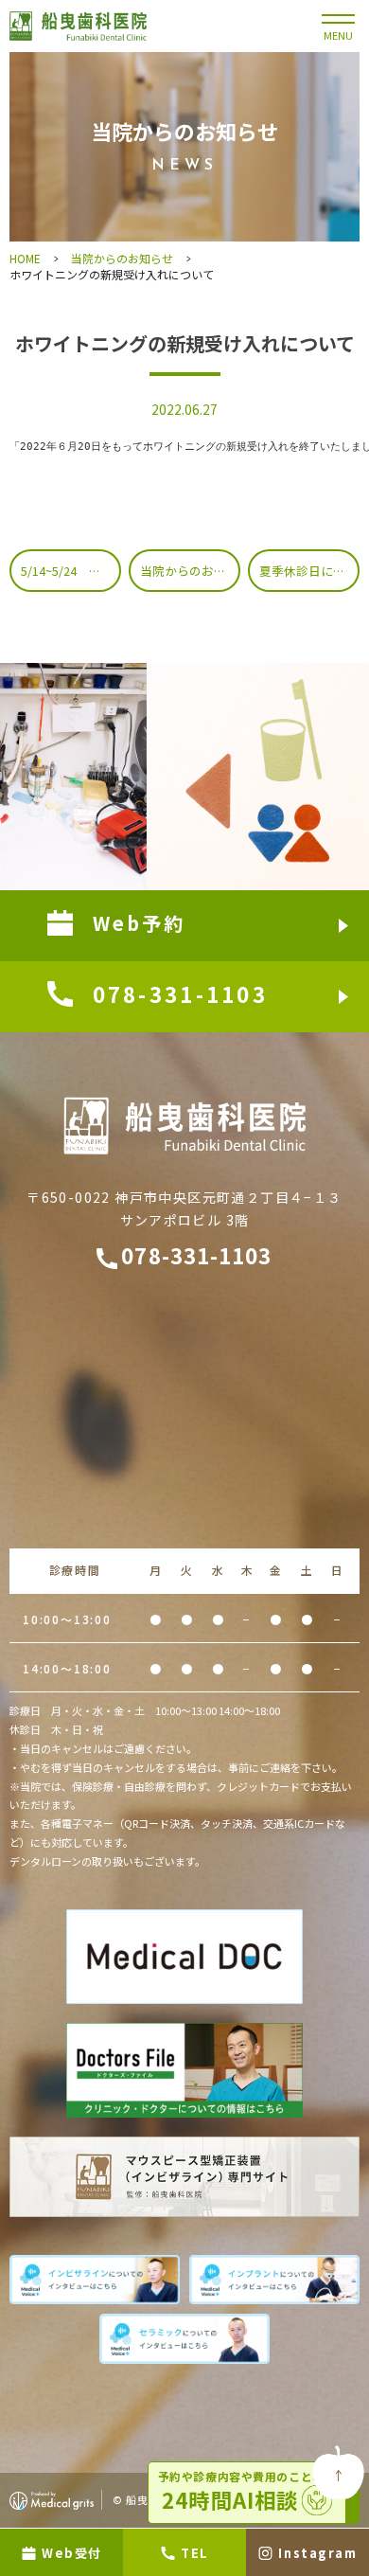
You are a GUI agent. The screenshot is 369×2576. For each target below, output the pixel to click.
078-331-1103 (196, 1255)
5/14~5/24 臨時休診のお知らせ (71, 571)
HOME (25, 258)
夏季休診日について (309, 571)
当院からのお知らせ (122, 258)
